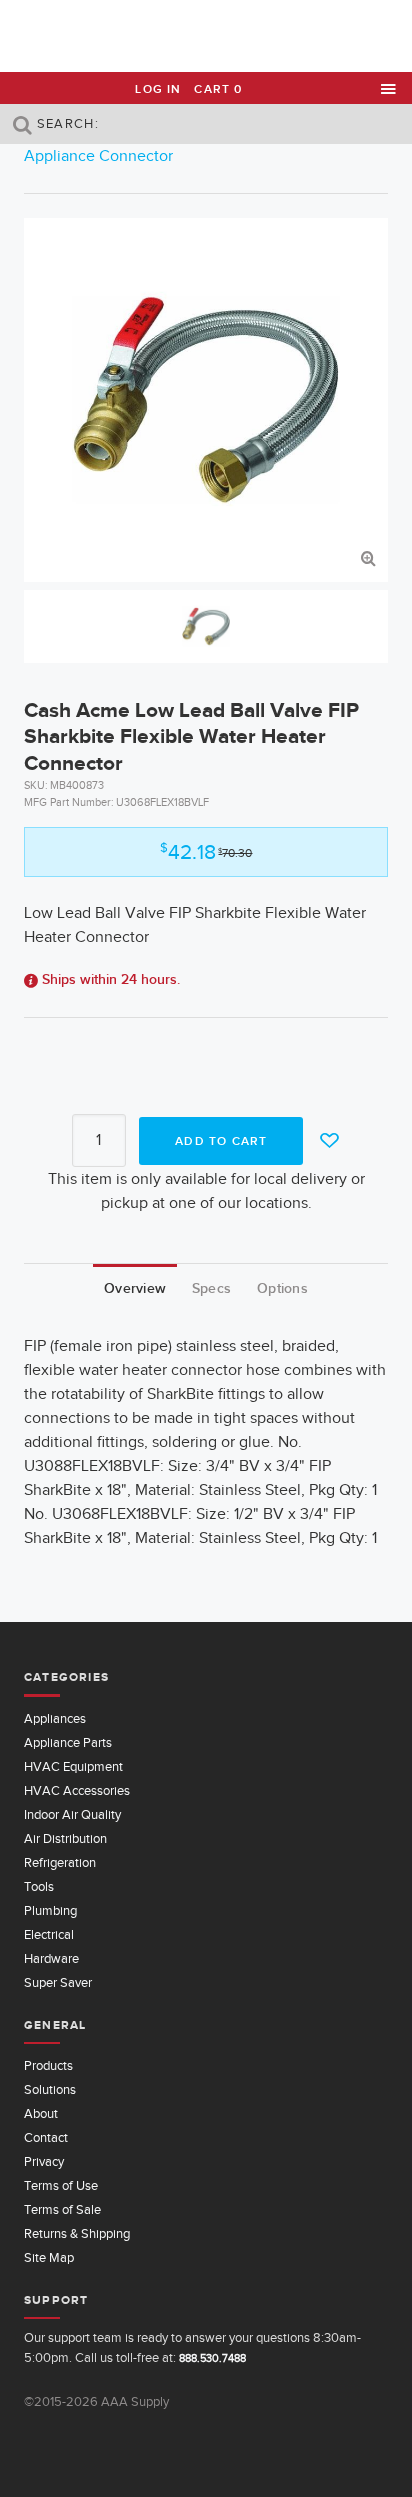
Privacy (44, 2161)
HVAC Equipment (73, 1766)
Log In (158, 89)
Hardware (51, 1958)
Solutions (50, 2089)
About (41, 2113)
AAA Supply (206, 37)
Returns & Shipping (77, 2233)
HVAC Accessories (77, 1790)
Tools (39, 1886)
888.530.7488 (212, 2358)
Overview (135, 1288)
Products (48, 2065)
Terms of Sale (62, 2209)
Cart (218, 89)
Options (282, 1288)
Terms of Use (61, 2185)
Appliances (55, 1718)
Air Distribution (65, 1838)
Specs (211, 1288)
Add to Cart (221, 1141)
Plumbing (50, 1910)
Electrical (49, 1934)
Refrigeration (60, 1862)
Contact (46, 2137)
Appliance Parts (68, 1742)
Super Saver (58, 1982)
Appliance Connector (98, 156)
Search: (66, 123)
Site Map (49, 2257)
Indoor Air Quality (72, 1814)
